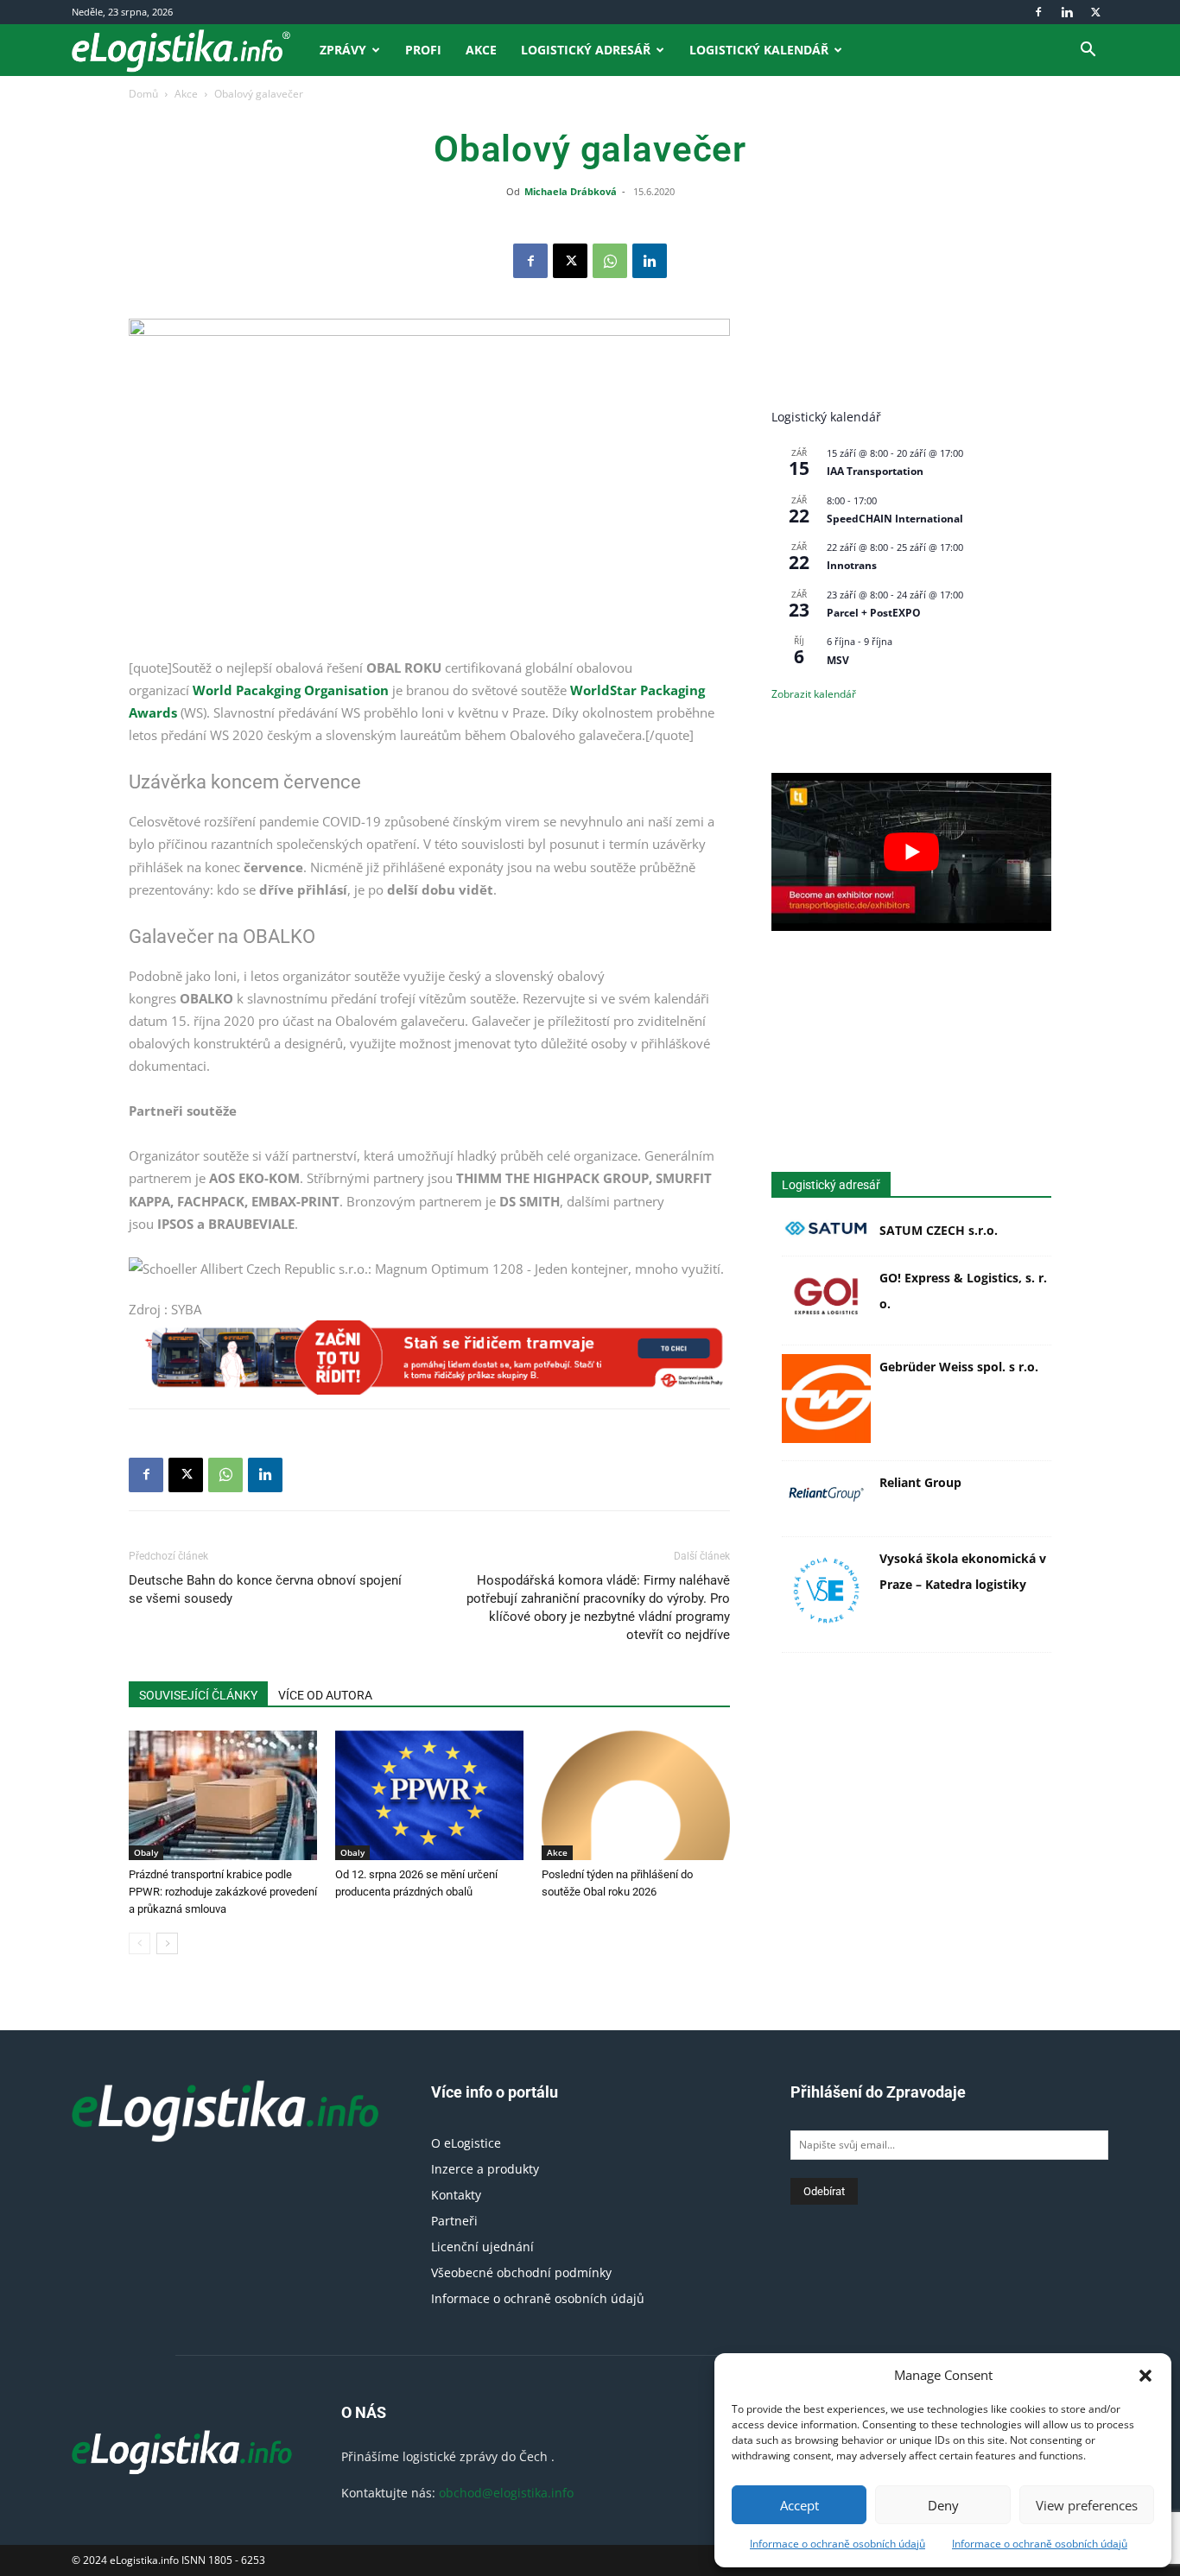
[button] (1145, 2376)
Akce (481, 50)
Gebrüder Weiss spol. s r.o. (959, 1367)
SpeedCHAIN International (895, 519)
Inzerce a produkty (485, 2169)
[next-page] (167, 1943)
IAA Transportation (875, 471)
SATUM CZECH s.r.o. (939, 1230)
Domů (143, 94)
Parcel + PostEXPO (874, 613)
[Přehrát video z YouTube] (911, 851)
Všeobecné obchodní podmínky (521, 2272)
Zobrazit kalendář (814, 694)
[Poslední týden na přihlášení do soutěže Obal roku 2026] (636, 1795)
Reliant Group (920, 1482)
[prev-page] (140, 1943)
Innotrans (852, 565)
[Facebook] (1038, 12)
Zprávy (343, 50)
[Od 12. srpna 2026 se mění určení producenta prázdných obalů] (429, 1795)
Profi (423, 50)
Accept (799, 2505)
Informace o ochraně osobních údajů (837, 2544)
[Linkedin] (1067, 12)
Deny (943, 2505)
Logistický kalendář (759, 50)
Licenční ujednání (482, 2247)
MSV (838, 660)
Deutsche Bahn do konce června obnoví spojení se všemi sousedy (265, 1589)
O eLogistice (466, 2143)
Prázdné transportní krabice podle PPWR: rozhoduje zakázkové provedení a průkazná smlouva (223, 1892)
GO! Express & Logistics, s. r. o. (963, 1291)
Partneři (454, 2221)
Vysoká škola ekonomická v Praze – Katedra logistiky (963, 1571)
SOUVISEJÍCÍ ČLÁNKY (198, 1695)
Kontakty (456, 2195)
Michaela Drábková (571, 191)
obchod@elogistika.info (506, 2493)
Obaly (146, 1852)
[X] (1095, 12)
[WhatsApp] (610, 261)
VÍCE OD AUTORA (325, 1695)
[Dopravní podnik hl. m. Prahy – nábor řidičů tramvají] (429, 1358)
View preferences (1087, 2505)
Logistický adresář (586, 50)
